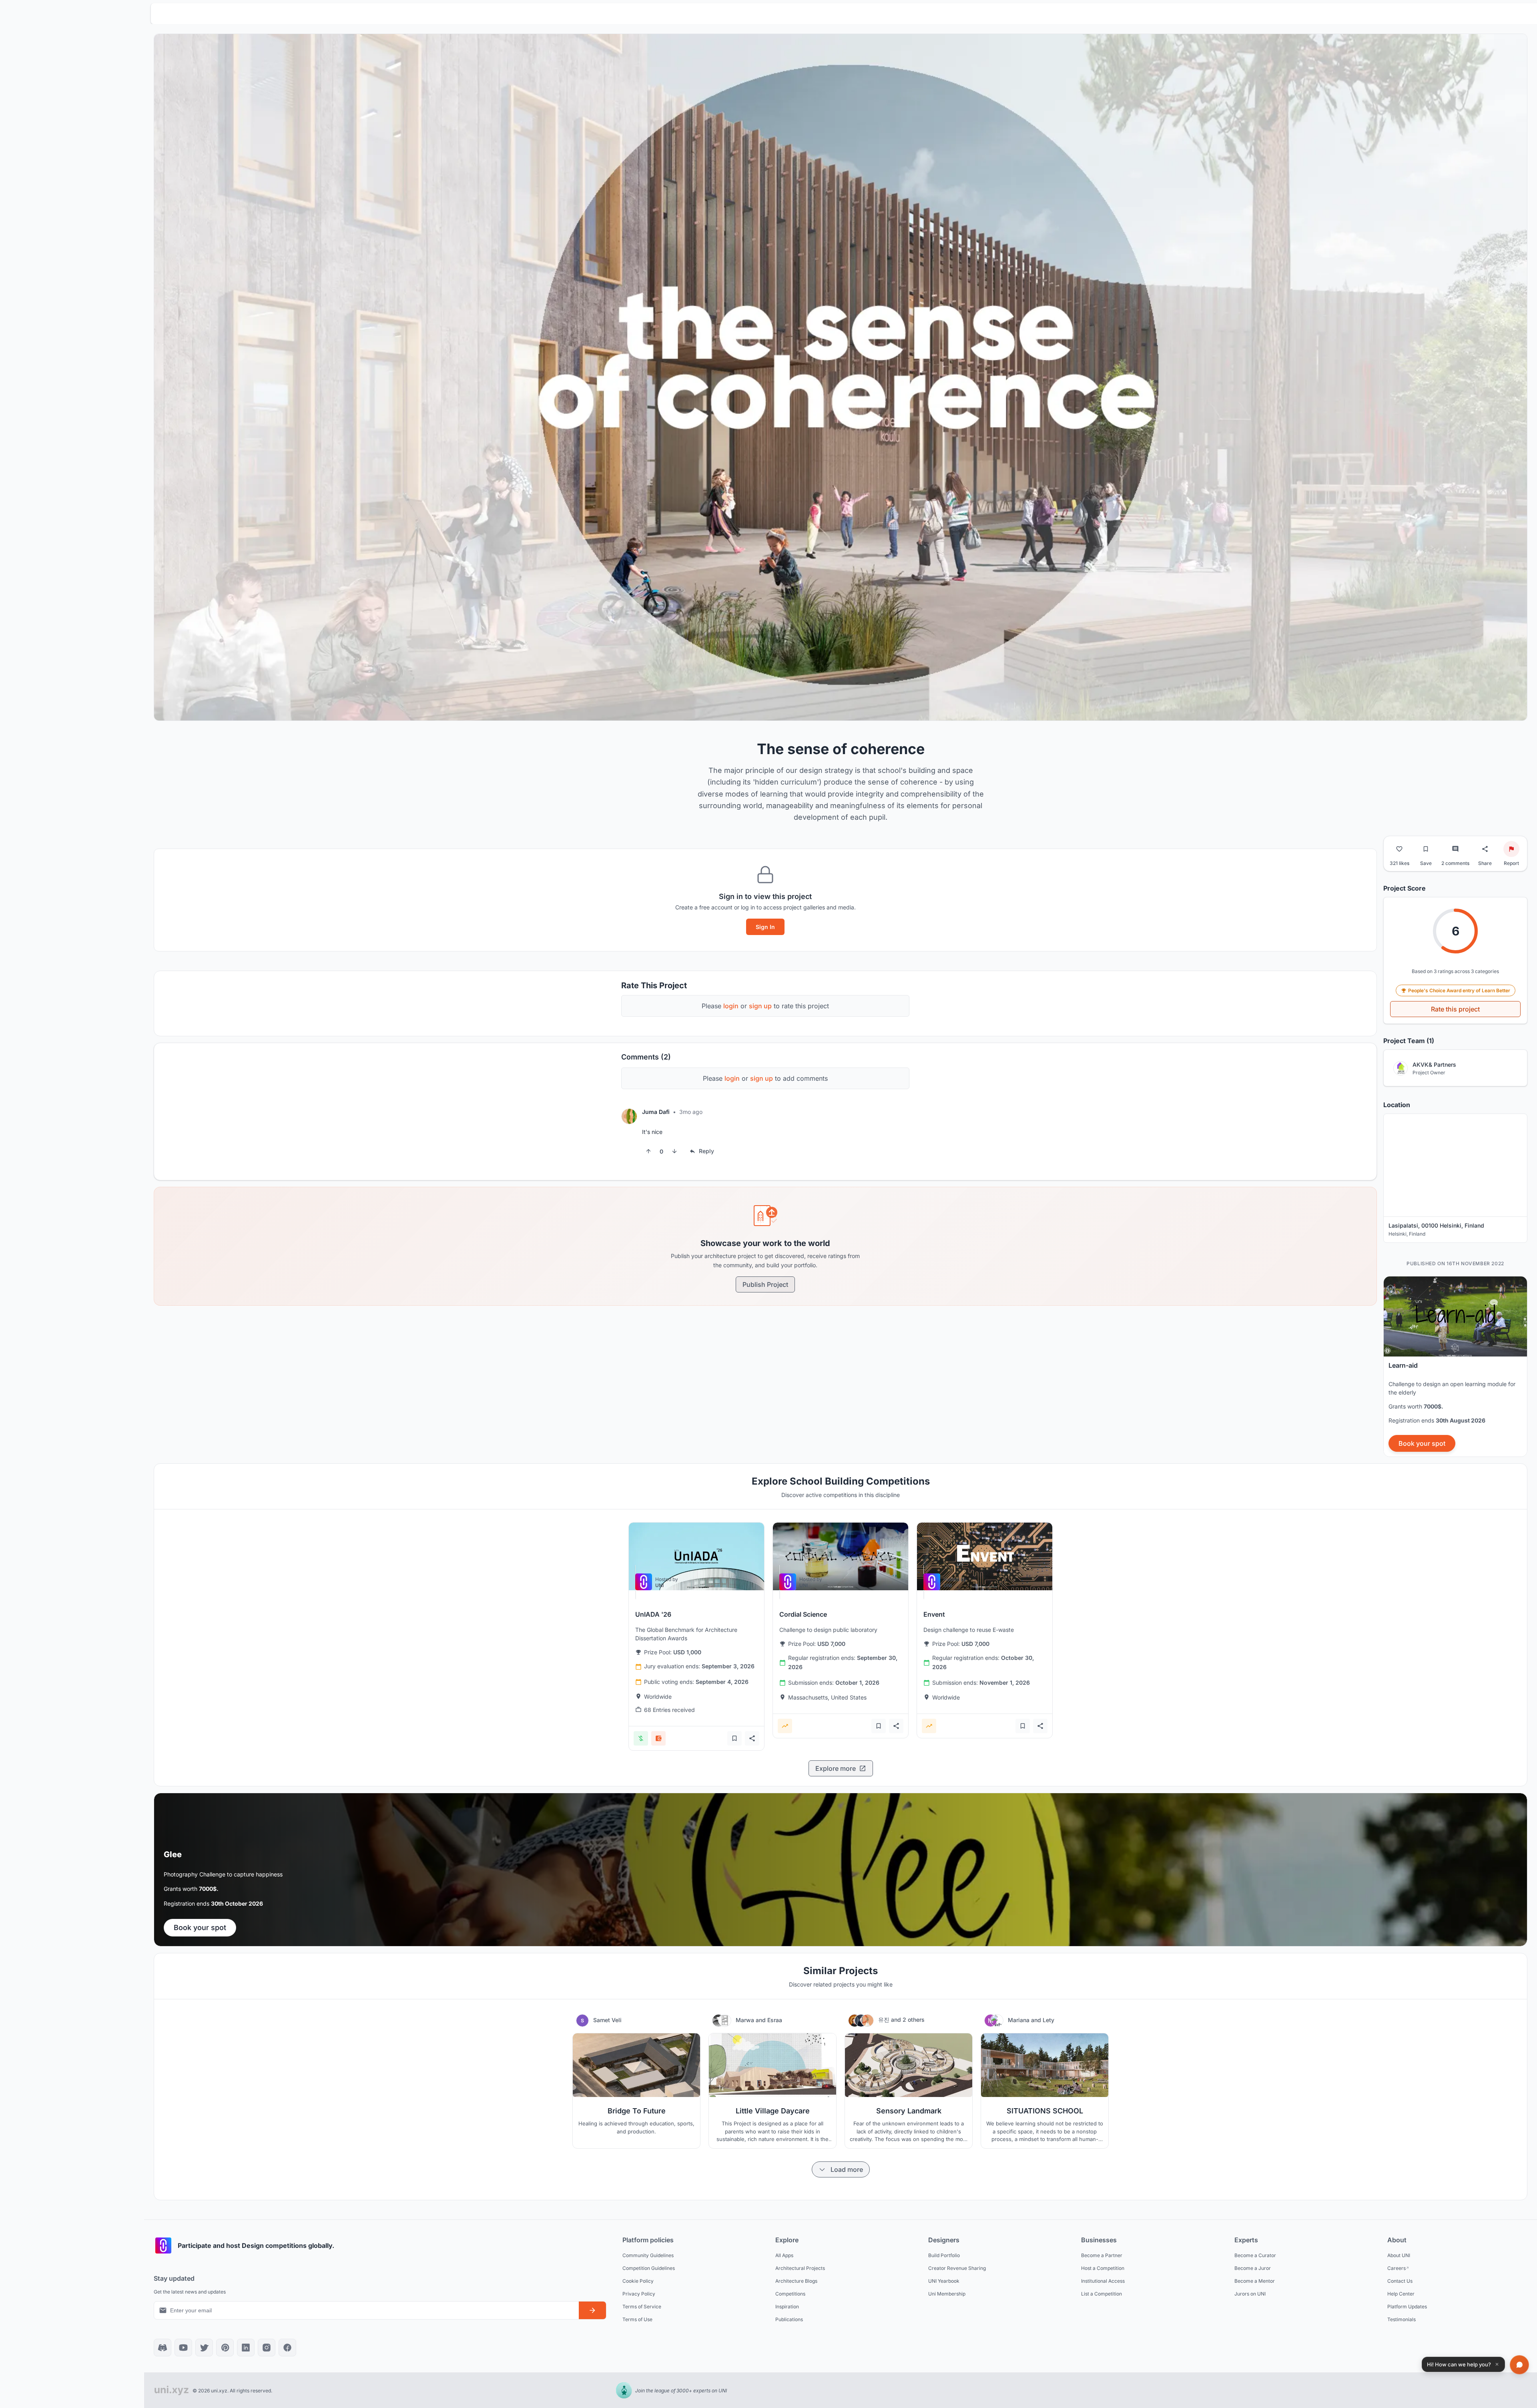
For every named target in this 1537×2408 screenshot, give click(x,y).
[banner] (1455, 1367)
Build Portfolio (944, 2255)
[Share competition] (752, 1738)
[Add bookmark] (734, 1738)
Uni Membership (947, 2293)
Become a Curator (1255, 2255)
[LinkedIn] (246, 2348)
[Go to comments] (1455, 849)
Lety (1048, 2020)
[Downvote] (674, 1151)
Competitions (790, 2293)
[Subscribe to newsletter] (592, 2310)
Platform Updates (1407, 2306)
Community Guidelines (648, 2255)
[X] (204, 2348)
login (731, 1006)
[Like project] (1399, 849)
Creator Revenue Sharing (957, 2268)
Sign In (765, 927)
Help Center (1401, 2293)
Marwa (746, 2020)
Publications (789, 2319)
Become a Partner (1102, 2255)
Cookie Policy (638, 2281)
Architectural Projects (800, 2268)
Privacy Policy (639, 2293)
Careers (1397, 2268)
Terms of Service (642, 2306)
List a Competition (1102, 2293)
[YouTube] (183, 2348)
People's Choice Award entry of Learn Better (1459, 990)
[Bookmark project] (1426, 849)
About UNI (1399, 2255)
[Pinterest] (225, 2348)
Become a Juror (1253, 2268)
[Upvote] (648, 1151)
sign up (760, 1006)
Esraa (775, 2020)
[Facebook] (287, 2348)
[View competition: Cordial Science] (841, 1556)
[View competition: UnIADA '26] (696, 1556)
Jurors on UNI (1250, 2293)
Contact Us (1400, 2281)
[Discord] (163, 2348)
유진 (885, 2020)
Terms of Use (637, 2319)
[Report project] (1511, 849)
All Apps (784, 2255)
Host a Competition (1103, 2268)
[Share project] (1485, 849)
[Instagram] (267, 2348)
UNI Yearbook (944, 2281)
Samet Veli (607, 2020)
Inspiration (787, 2306)
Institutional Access (1103, 2281)
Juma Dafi (656, 1112)
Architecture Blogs (796, 2281)
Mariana (1019, 2020)
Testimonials (1402, 2319)
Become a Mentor (1255, 2281)
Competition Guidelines (649, 2268)
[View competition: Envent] (985, 1556)
